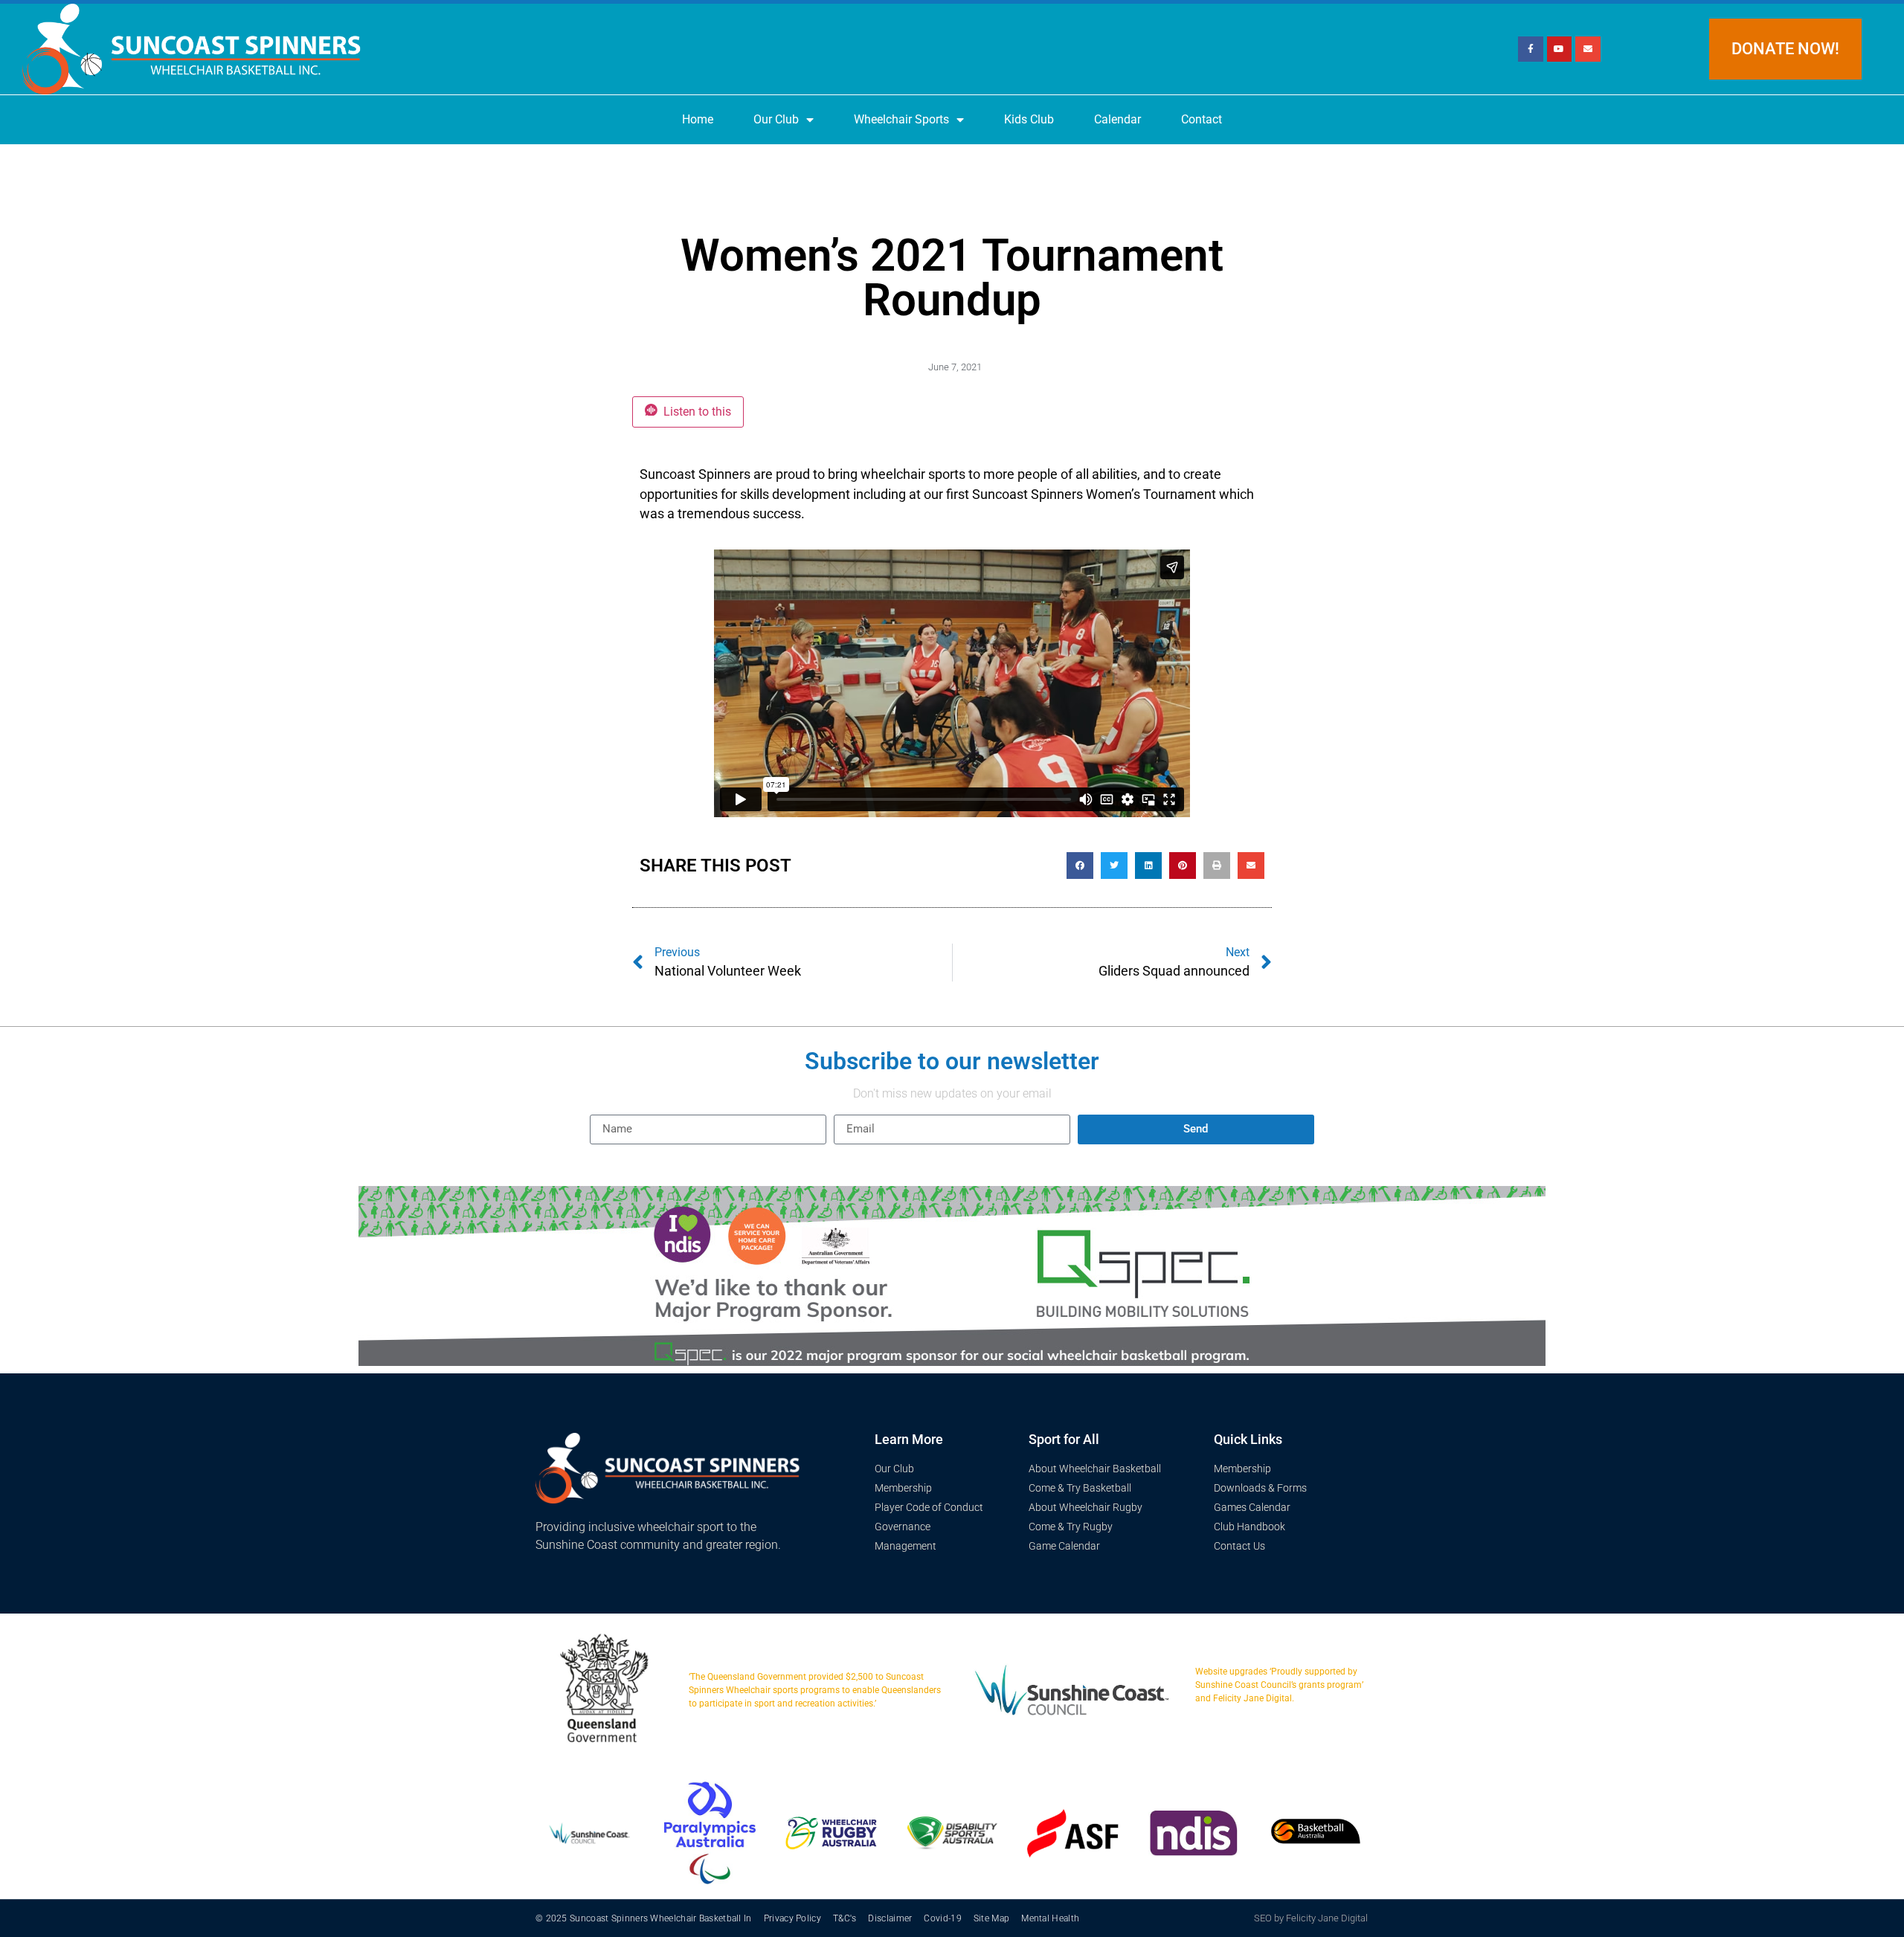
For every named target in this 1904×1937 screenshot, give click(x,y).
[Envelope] (1588, 49)
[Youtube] (1560, 49)
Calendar (1117, 119)
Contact (1202, 119)
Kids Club (1029, 119)
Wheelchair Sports (901, 119)
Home (698, 119)
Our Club (776, 119)
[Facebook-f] (1531, 49)
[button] (1080, 866)
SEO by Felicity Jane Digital (1311, 1918)
